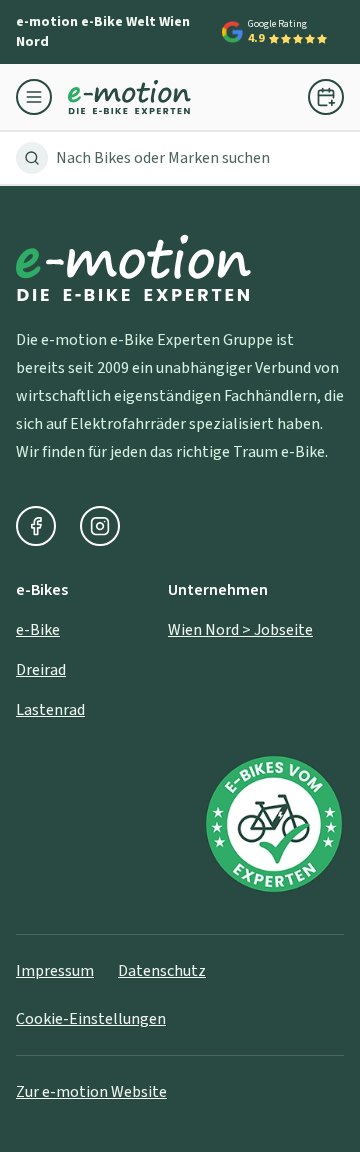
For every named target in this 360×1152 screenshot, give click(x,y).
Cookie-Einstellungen (91, 1019)
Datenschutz (162, 971)
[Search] (32, 158)
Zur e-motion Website (91, 1092)
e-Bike (38, 630)
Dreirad (41, 670)
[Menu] (42, 97)
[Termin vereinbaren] (326, 97)
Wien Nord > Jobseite (240, 630)
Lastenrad (50, 710)
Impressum (55, 971)
